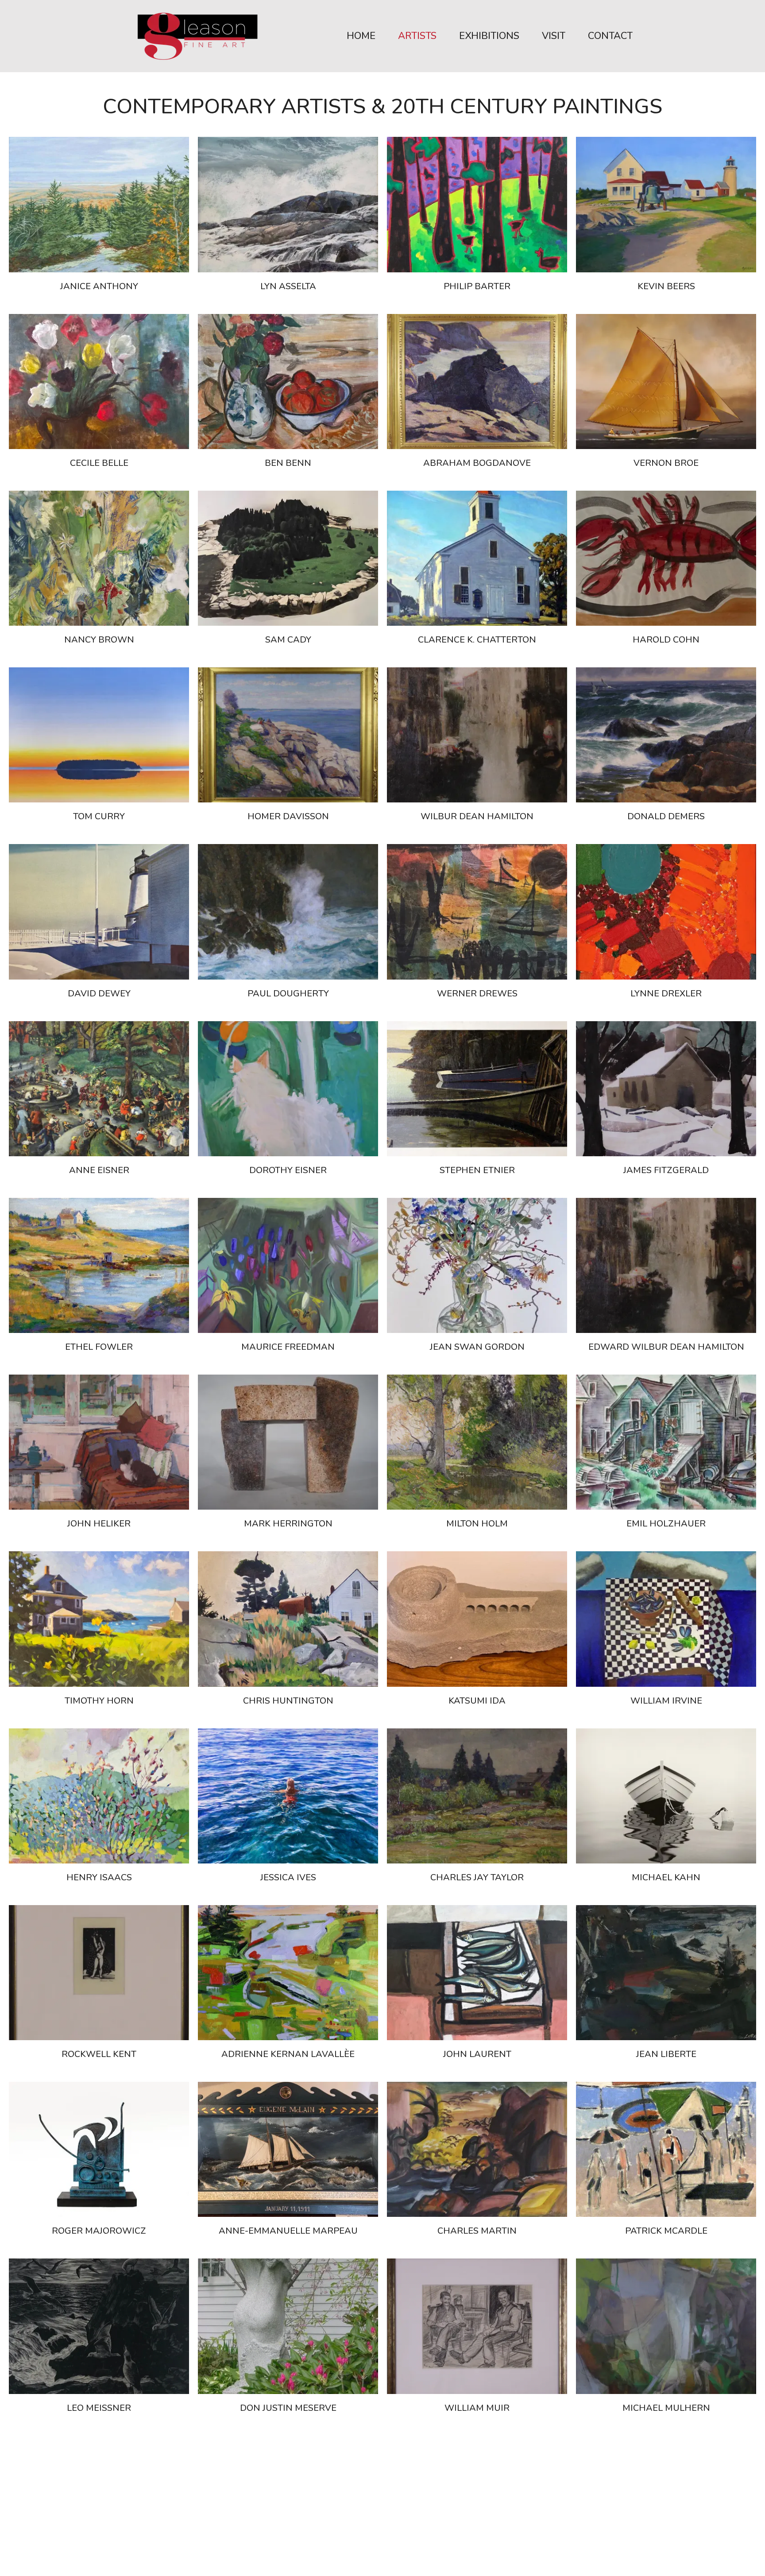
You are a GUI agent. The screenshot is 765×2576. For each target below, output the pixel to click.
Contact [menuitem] (610, 36)
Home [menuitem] (361, 36)
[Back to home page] (198, 36)
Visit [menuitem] (554, 36)
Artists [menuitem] (417, 36)
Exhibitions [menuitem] (489, 36)
